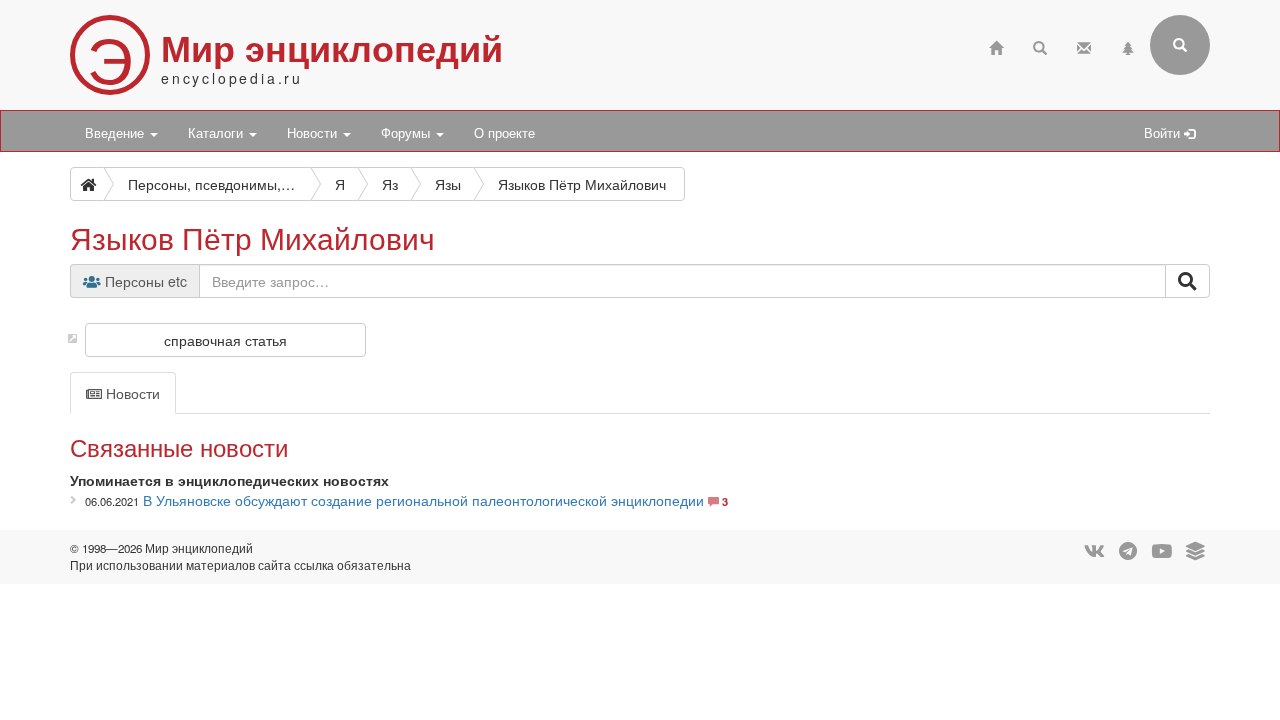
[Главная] (996, 45)
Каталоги (217, 133)
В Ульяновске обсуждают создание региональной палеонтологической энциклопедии (423, 500)
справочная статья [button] (225, 340)
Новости (314, 133)
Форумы (407, 133)
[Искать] (1187, 281)
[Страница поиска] (1040, 45)
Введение (116, 133)
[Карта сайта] (1128, 45)
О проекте (504, 133)
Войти (1164, 133)
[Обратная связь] (1084, 45)
